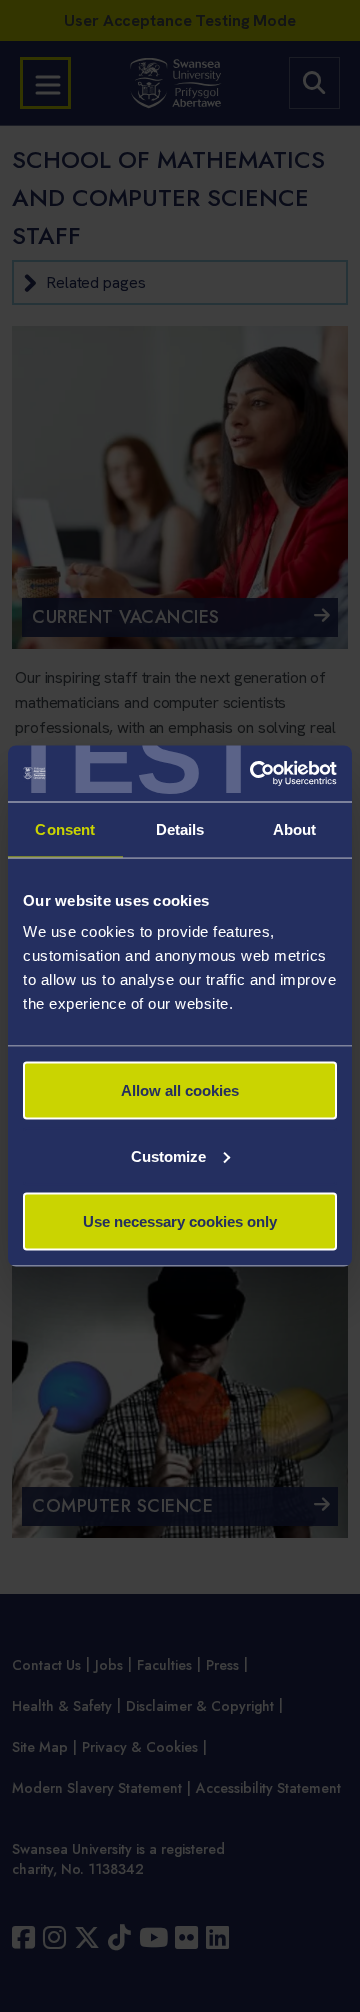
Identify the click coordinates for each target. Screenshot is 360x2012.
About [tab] (295, 828)
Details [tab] (180, 828)
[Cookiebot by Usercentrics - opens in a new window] (254, 774)
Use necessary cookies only (180, 1221)
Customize (168, 1155)
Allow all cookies (180, 1090)
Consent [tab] (65, 828)
